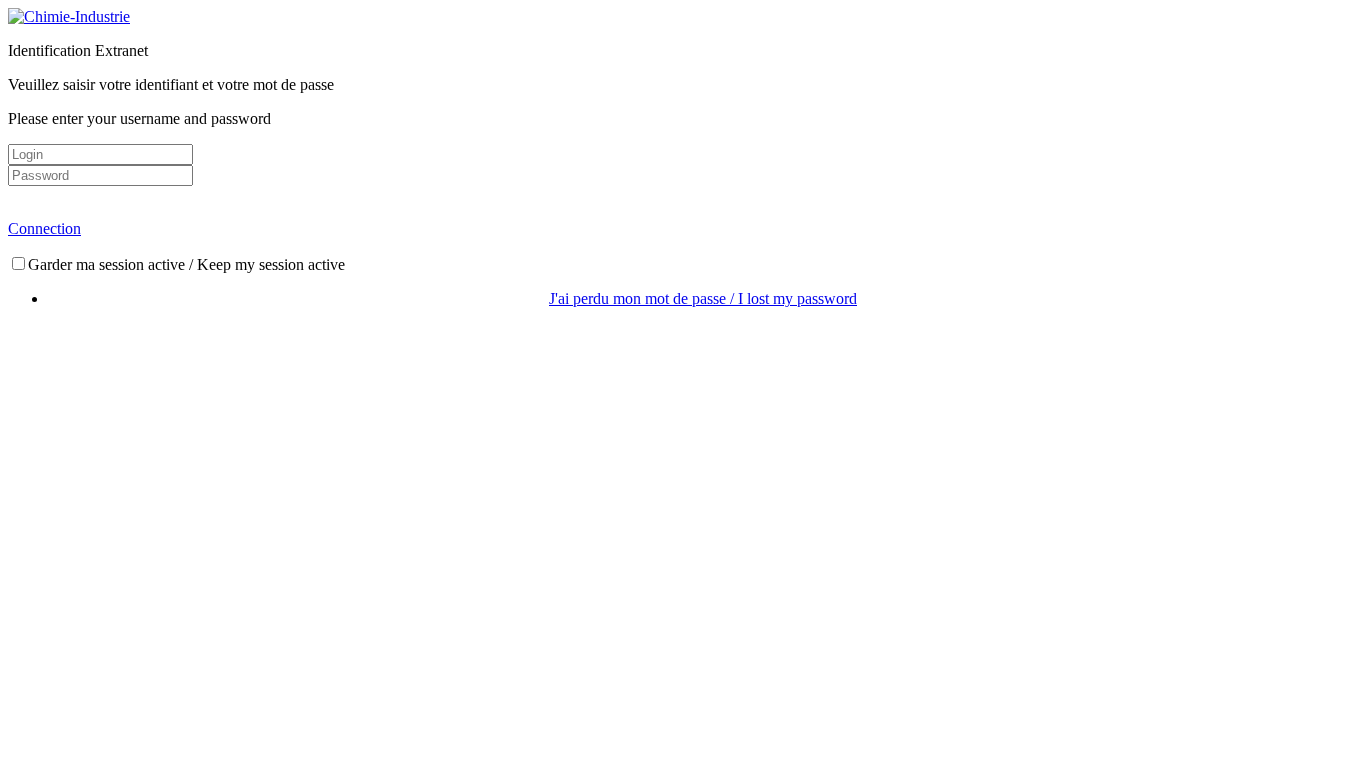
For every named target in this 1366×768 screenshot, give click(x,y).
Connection (44, 228)
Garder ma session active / (186, 264)
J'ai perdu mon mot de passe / (703, 298)
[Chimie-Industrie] (69, 16)
